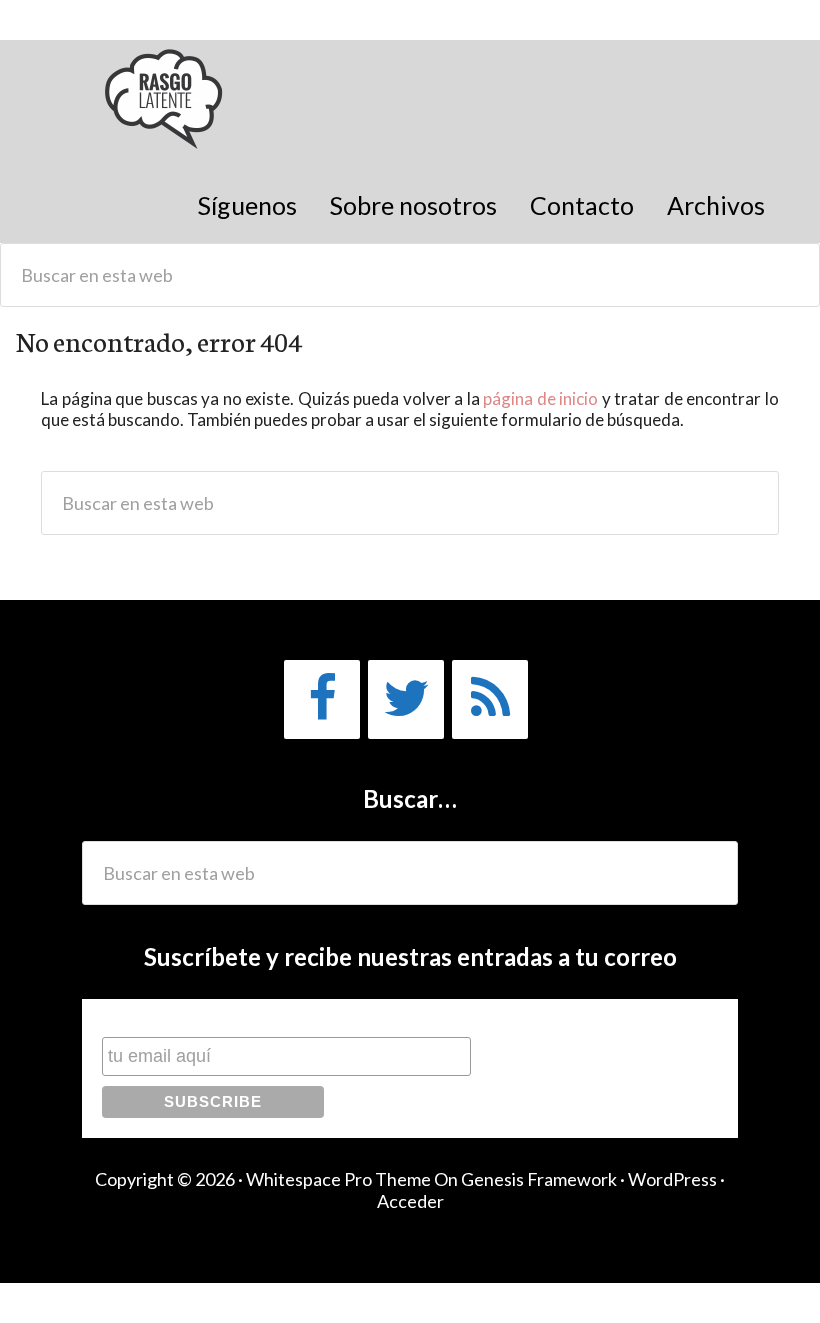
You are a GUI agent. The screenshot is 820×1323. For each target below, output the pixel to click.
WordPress (672, 1179)
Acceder (410, 1201)
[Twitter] (406, 699)
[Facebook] (322, 699)
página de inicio (540, 398)
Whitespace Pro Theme (338, 1179)
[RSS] (490, 699)
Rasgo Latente (165, 109)
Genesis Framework (539, 1179)
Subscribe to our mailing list (208, 1017)
